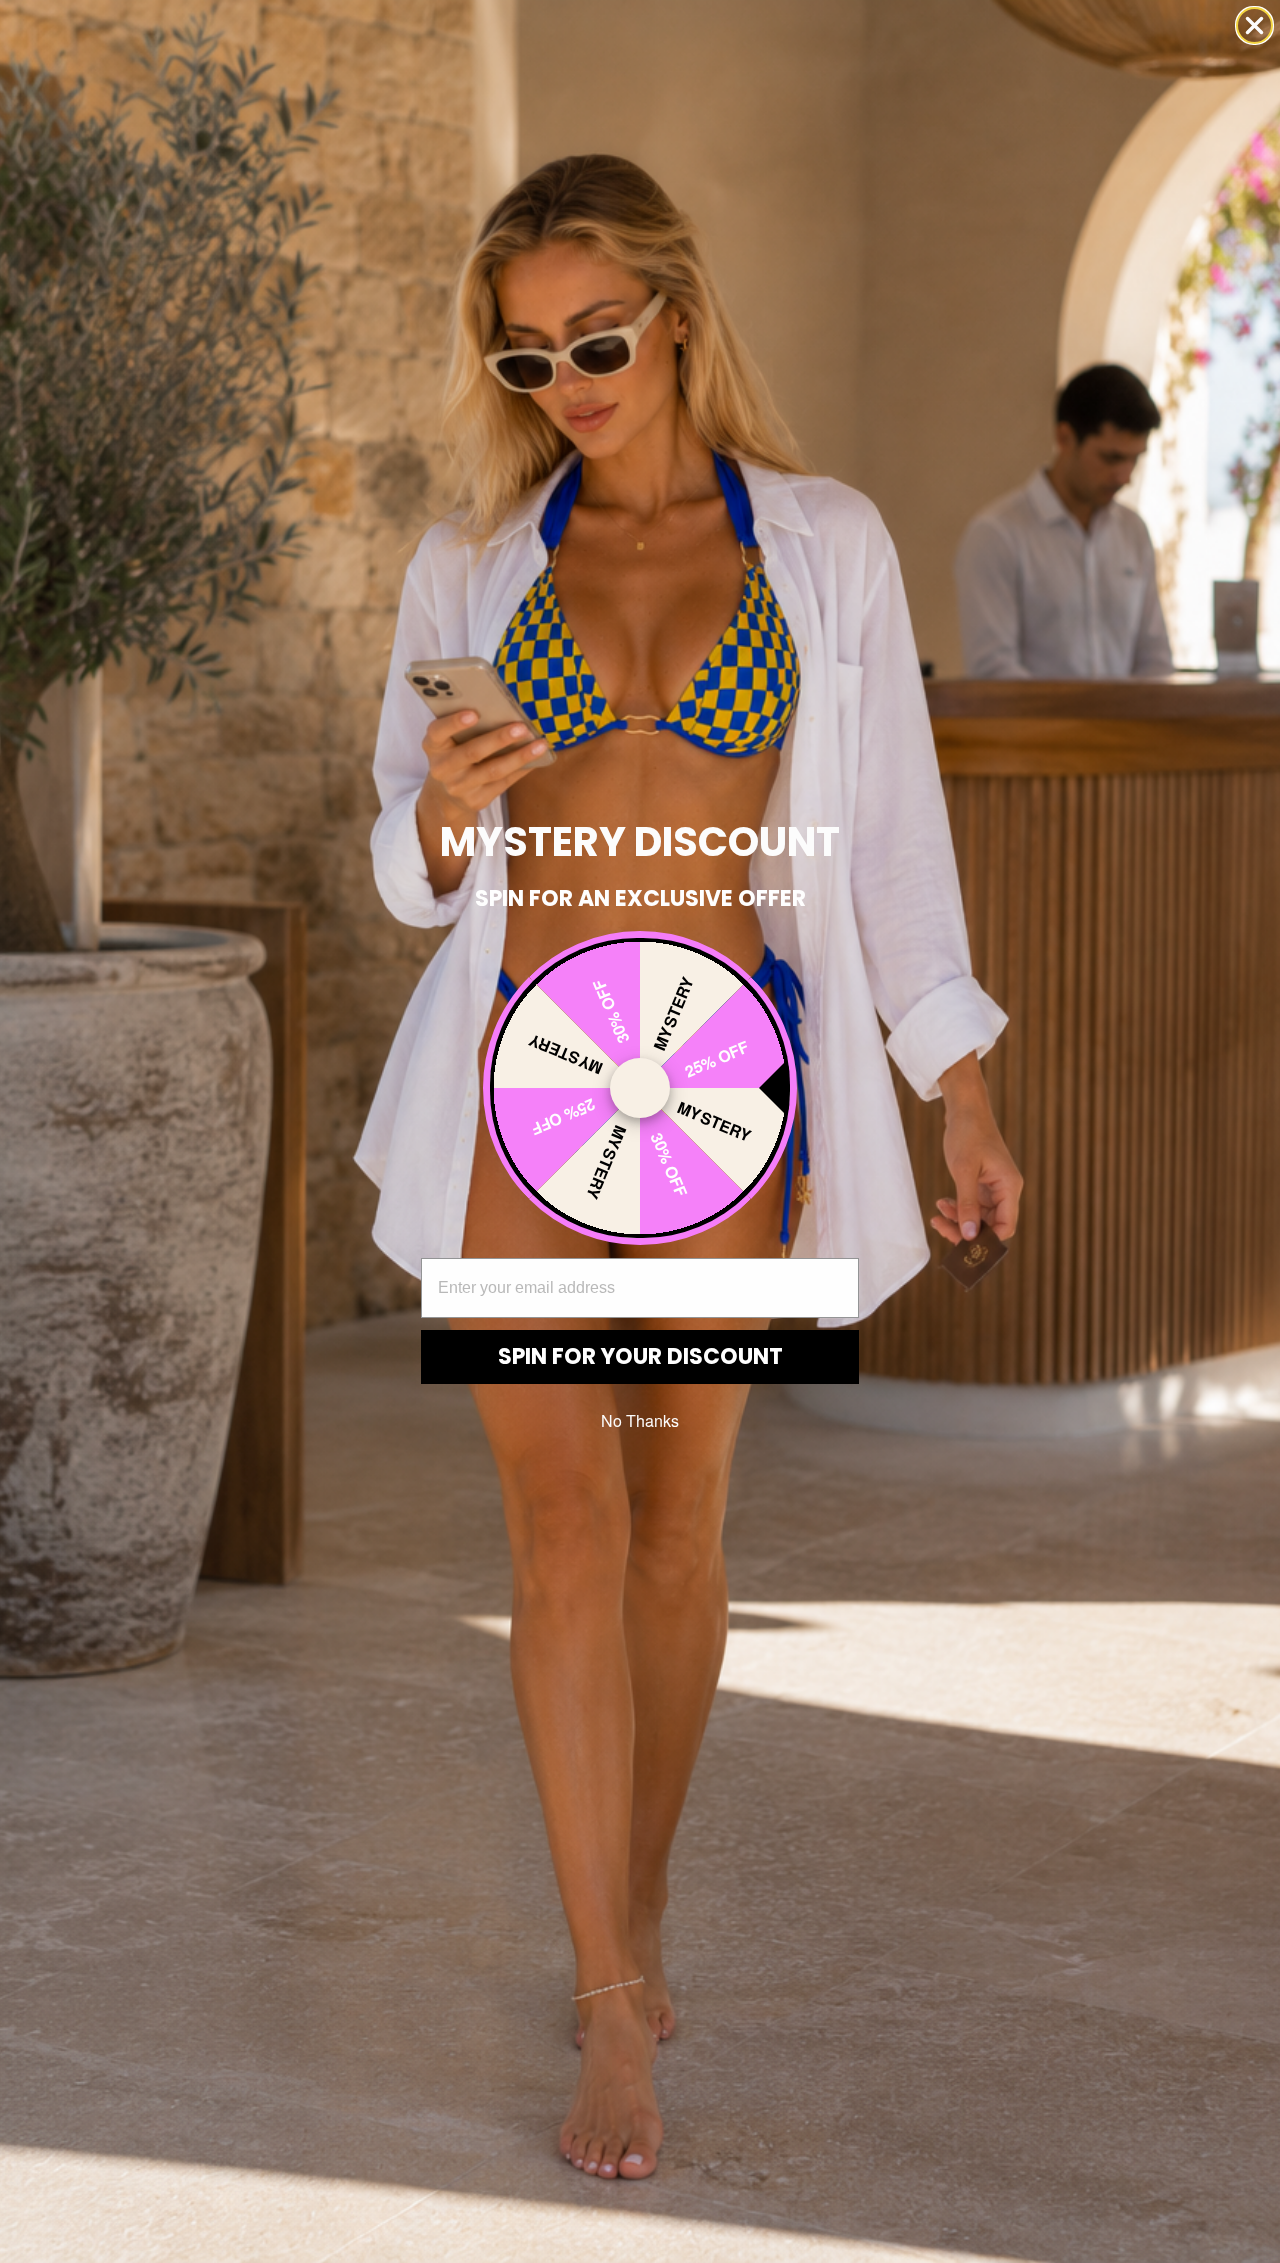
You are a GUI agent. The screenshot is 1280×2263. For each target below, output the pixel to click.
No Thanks (640, 1420)
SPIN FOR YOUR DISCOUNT (640, 1356)
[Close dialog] (1254, 25)
